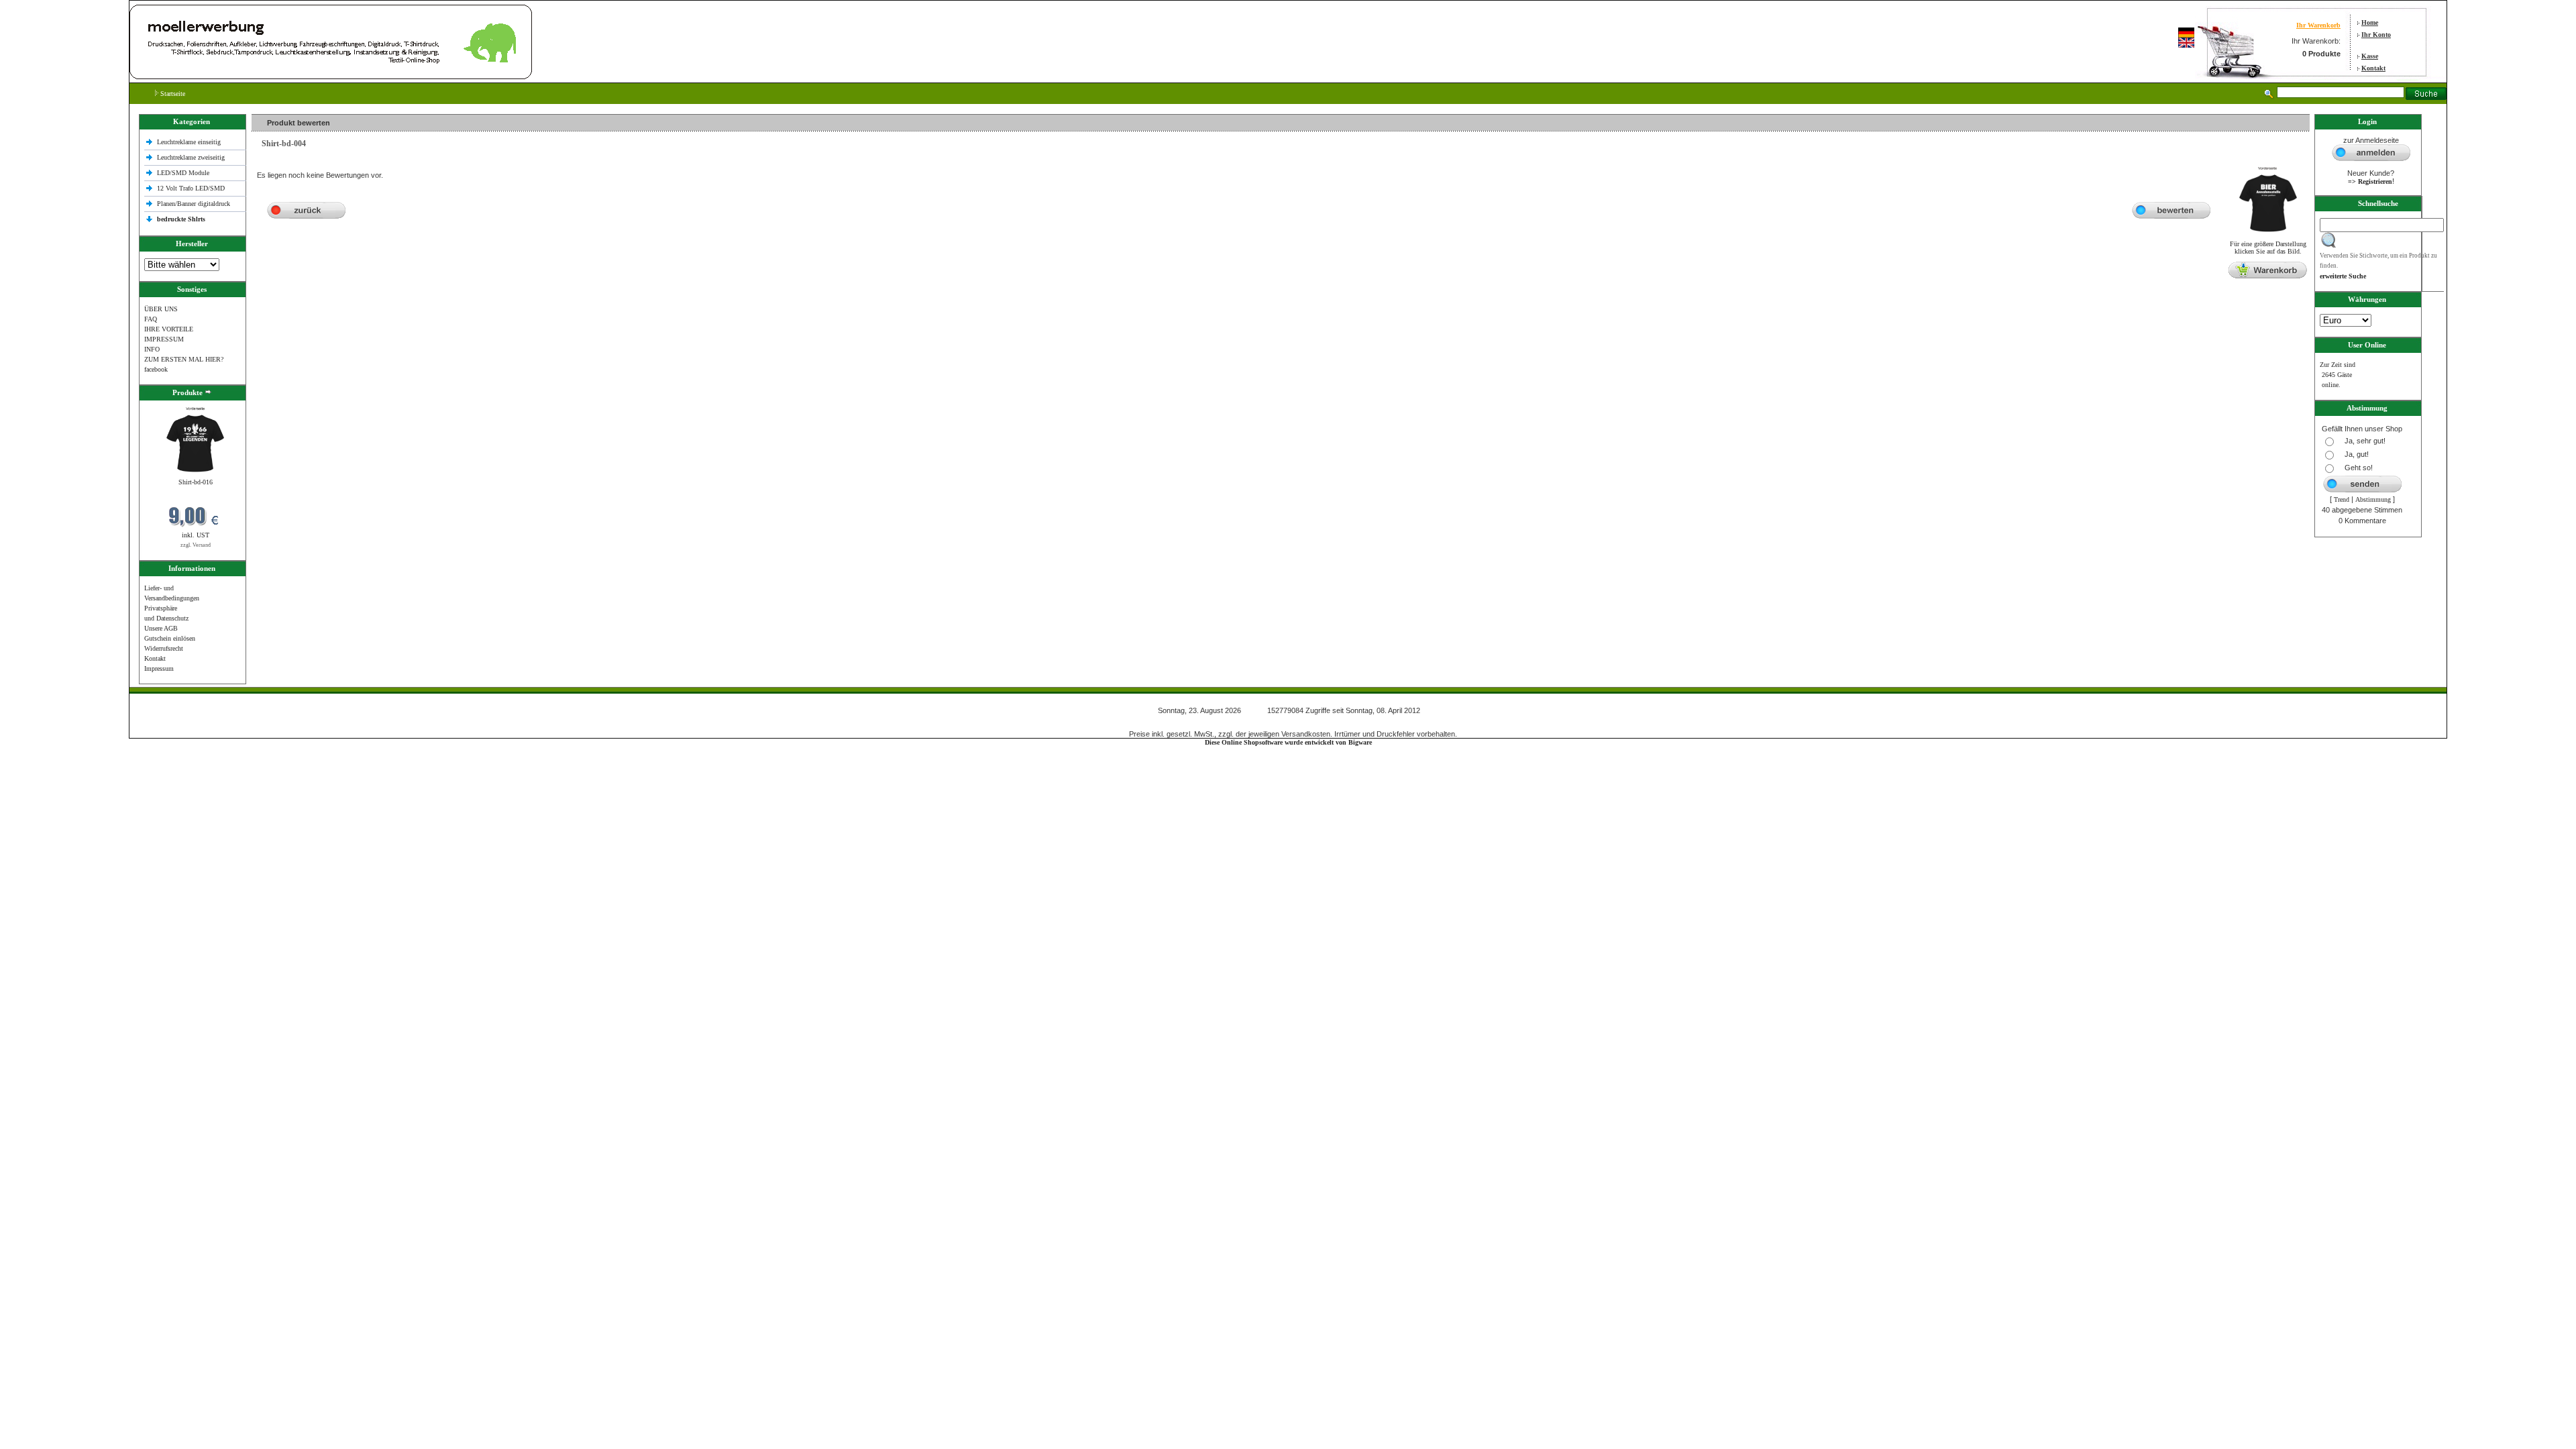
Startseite (172, 94)
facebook (156, 369)
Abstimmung (2373, 499)
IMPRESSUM (164, 339)
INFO (152, 349)
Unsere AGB (161, 628)
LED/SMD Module (183, 173)
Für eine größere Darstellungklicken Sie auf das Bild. (2268, 248)
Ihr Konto (2376, 35)
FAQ (151, 319)
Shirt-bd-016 (196, 482)
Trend (2342, 499)
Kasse (2370, 56)
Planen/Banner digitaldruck (194, 204)
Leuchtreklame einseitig (190, 142)
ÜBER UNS (161, 309)
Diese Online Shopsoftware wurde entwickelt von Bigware (1288, 742)
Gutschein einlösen (170, 638)
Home (2370, 22)
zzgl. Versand (196, 545)
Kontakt (2373, 68)
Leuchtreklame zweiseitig (192, 157)
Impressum (159, 668)
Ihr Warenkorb (2318, 25)
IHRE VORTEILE (169, 329)
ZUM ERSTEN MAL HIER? (184, 359)
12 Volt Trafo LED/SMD (191, 188)
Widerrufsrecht (164, 648)
